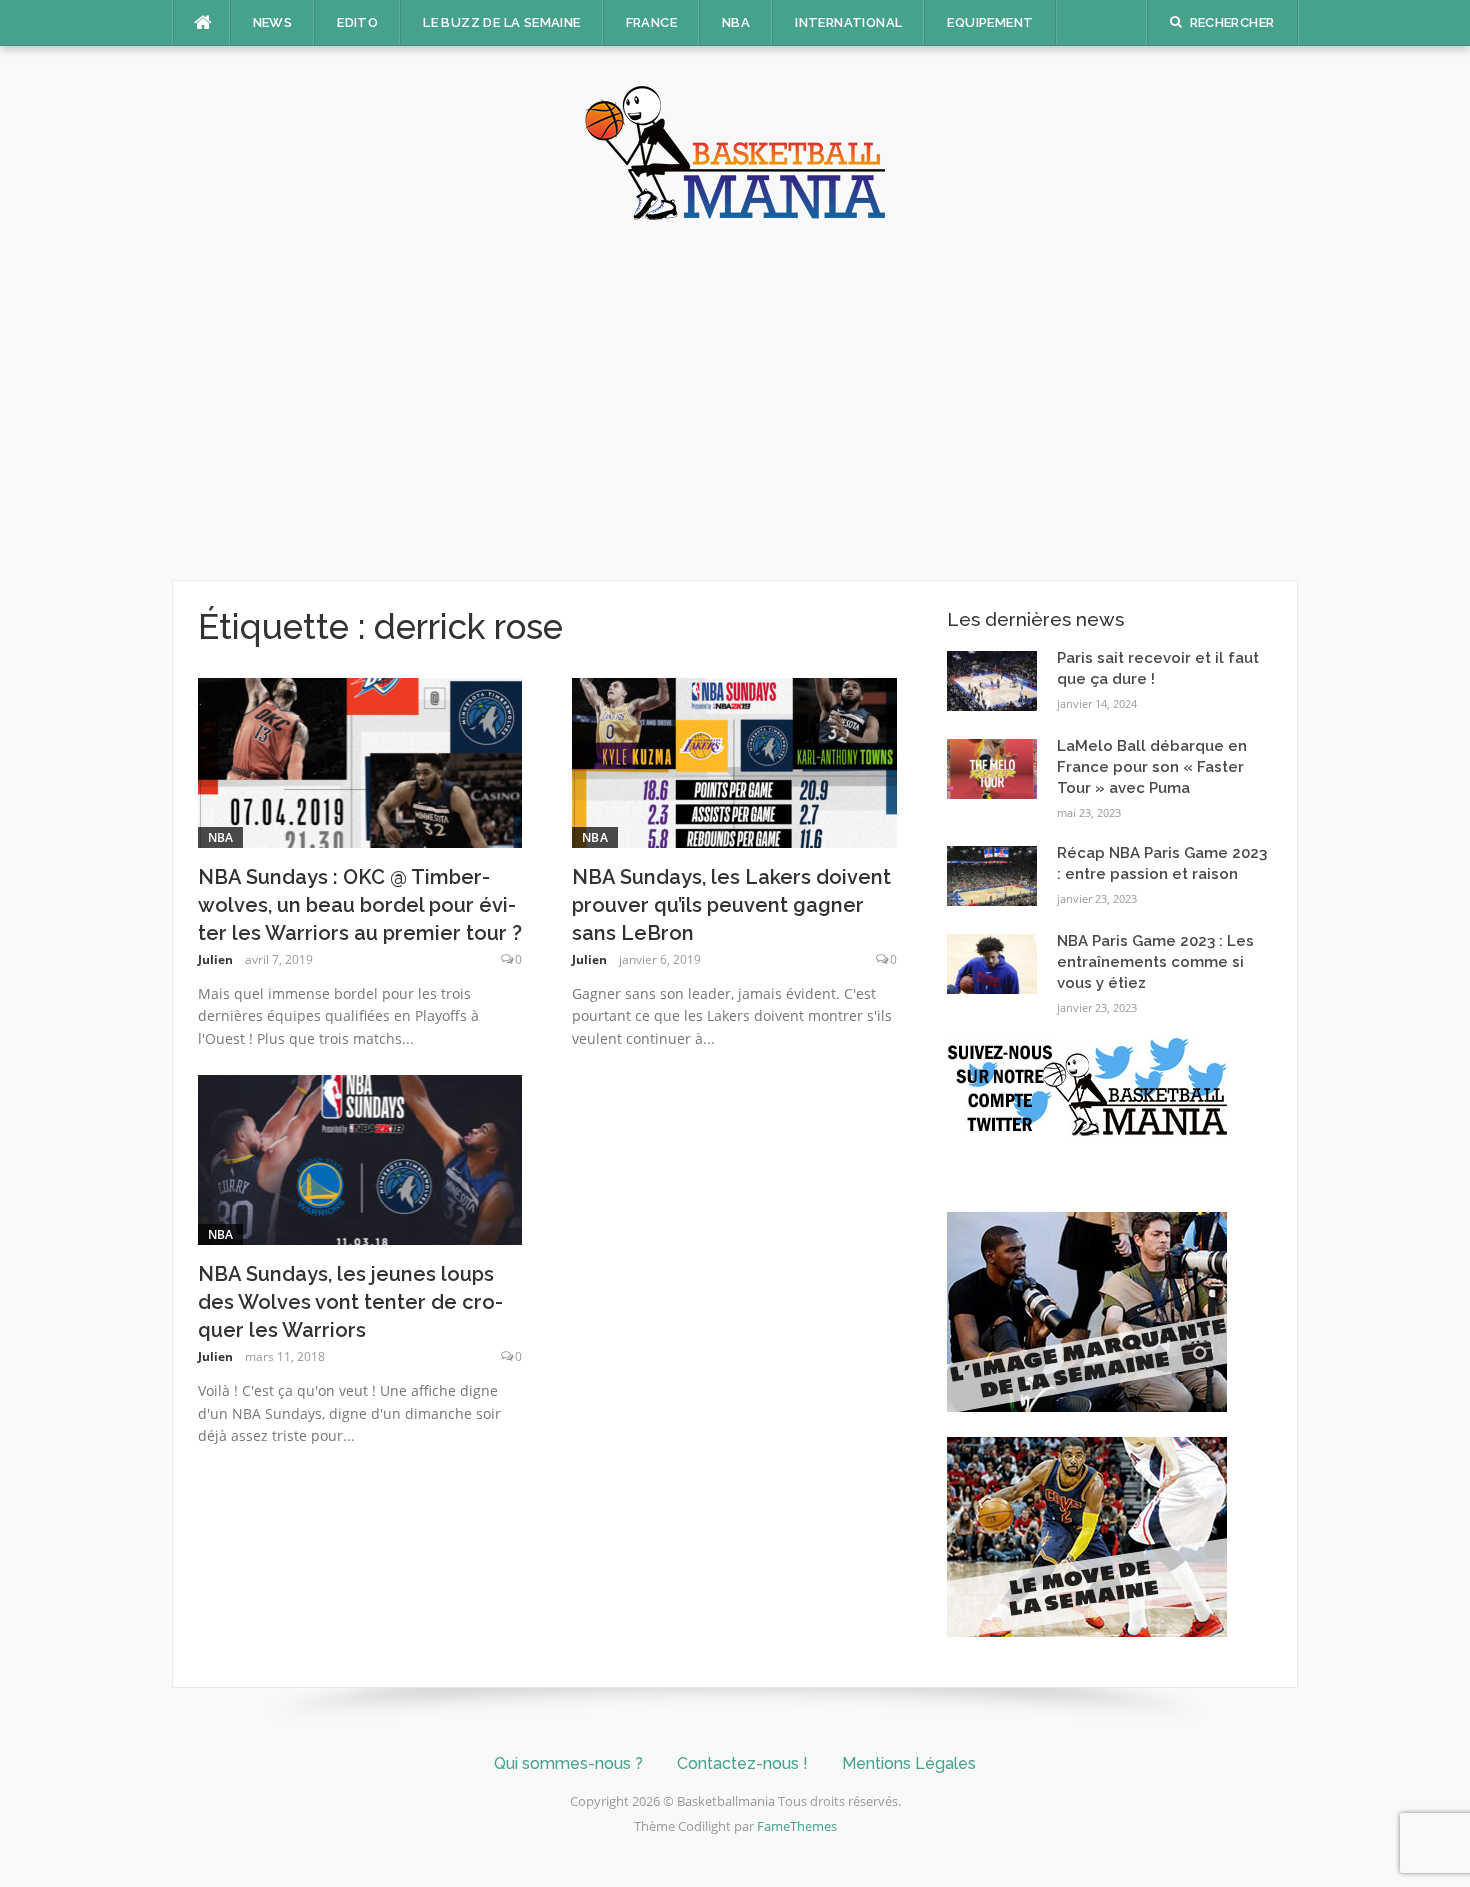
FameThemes (797, 1826)
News (273, 22)
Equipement (990, 22)
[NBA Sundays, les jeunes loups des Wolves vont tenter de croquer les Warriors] (360, 1158)
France (651, 22)
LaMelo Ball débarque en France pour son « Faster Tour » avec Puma (1152, 767)
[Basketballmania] (735, 151)
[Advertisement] (735, 400)
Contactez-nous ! (742, 1763)
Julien (215, 959)
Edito (357, 22)
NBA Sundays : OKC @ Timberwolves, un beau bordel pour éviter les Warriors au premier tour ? (360, 905)
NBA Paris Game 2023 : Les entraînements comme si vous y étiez (1155, 962)
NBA (736, 22)
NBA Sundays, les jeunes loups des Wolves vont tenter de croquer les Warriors (350, 1302)
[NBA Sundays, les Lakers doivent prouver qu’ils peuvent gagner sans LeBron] (734, 761)
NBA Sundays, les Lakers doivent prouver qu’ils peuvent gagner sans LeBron (731, 905)
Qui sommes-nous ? (568, 1763)
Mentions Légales (909, 1763)
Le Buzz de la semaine (501, 22)
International (848, 22)
